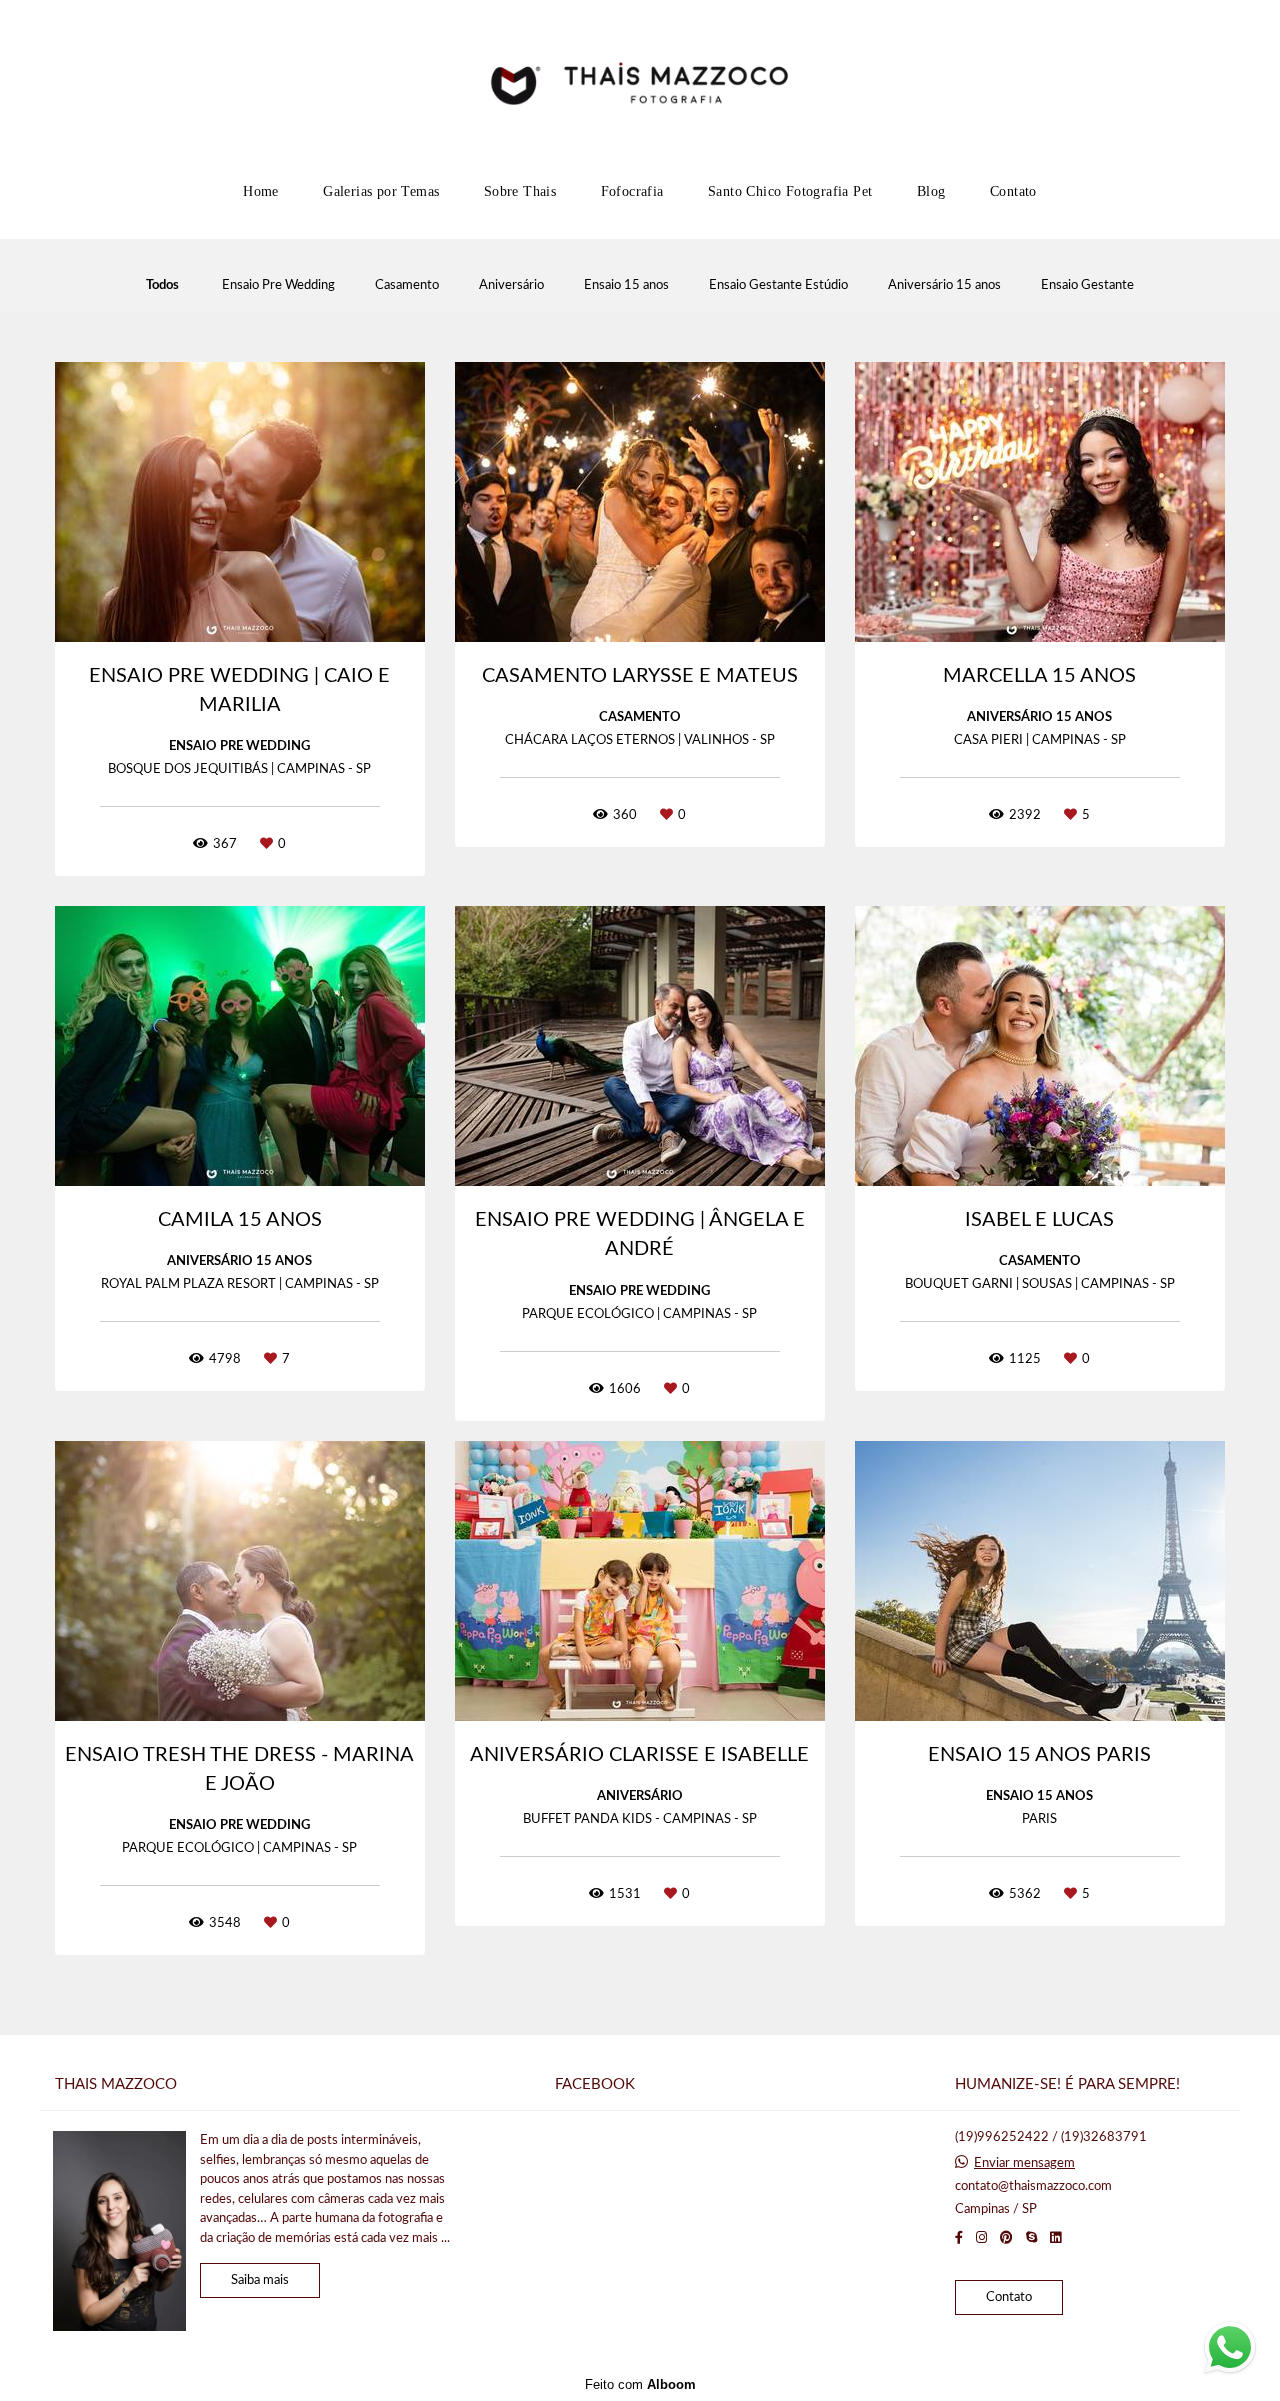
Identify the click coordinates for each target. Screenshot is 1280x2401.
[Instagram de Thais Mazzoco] (981, 2238)
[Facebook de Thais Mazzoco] (959, 2238)
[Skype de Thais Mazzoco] (1031, 2238)
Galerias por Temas (381, 191)
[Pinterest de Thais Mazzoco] (1006, 2238)
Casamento (407, 285)
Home (261, 191)
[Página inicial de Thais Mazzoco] (640, 85)
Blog (931, 191)
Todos (162, 285)
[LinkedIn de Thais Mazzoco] (1055, 2238)
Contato (1013, 191)
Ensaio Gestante (1087, 285)
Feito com (640, 2384)
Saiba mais (260, 2280)
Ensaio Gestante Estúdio (778, 285)
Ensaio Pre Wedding (278, 285)
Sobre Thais (520, 191)
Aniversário (511, 285)
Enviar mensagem (1024, 2163)
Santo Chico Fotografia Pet (790, 191)
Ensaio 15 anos (626, 285)
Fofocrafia (632, 191)
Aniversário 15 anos (944, 285)
